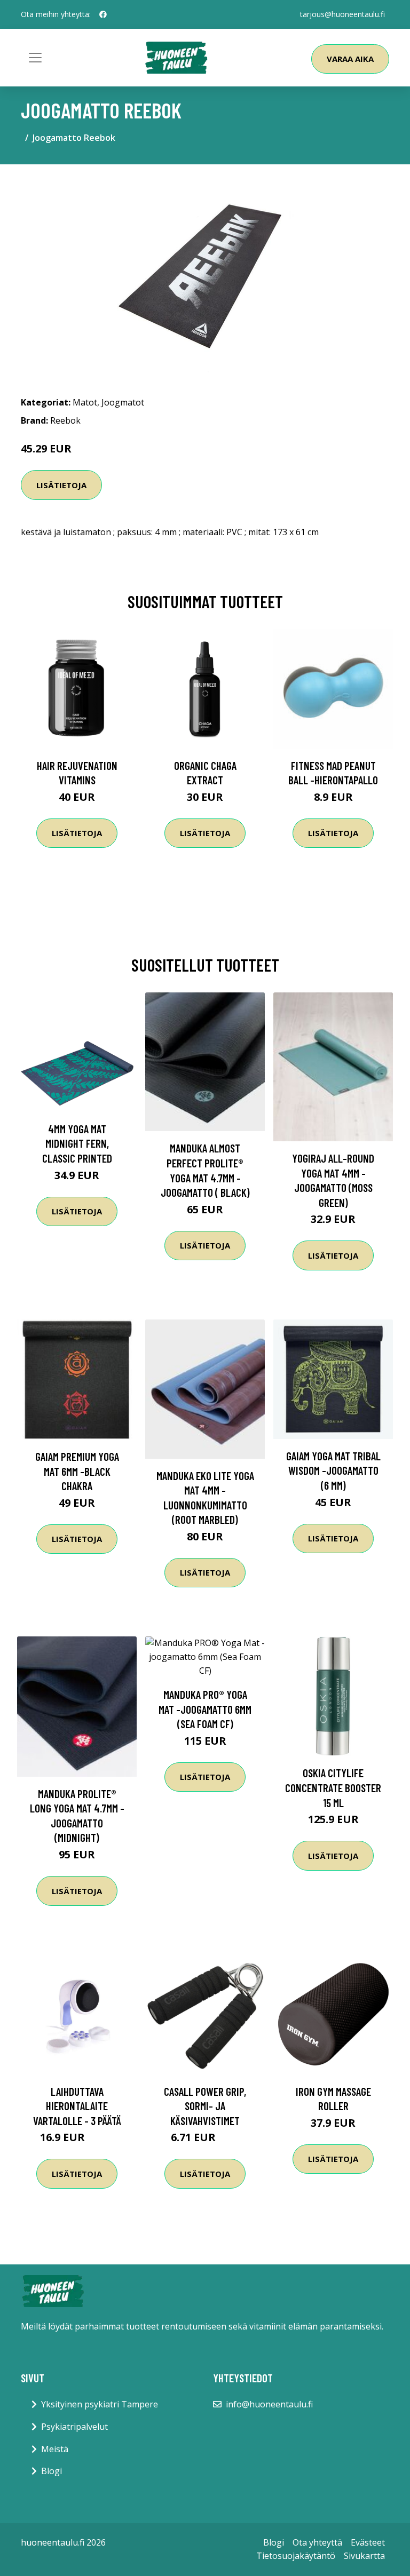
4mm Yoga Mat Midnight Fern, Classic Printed (77, 1143)
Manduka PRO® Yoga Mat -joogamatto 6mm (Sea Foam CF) (205, 1709)
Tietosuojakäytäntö (296, 2556)
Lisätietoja (61, 485)
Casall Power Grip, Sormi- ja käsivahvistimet (205, 2106)
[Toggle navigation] (35, 58)
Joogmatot (123, 402)
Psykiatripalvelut (74, 2427)
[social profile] (103, 14)
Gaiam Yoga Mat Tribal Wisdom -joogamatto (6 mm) (333, 1470)
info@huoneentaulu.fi (269, 2404)
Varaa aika (350, 59)
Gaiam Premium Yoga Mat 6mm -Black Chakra (77, 1471)
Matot (85, 402)
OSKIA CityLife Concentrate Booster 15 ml (333, 1787)
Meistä (55, 2449)
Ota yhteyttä (317, 2542)
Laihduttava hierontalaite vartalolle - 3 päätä (77, 2106)
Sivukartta (364, 2556)
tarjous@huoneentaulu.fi (342, 14)
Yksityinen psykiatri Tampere (100, 2404)
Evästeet (368, 2542)
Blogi (52, 2471)
